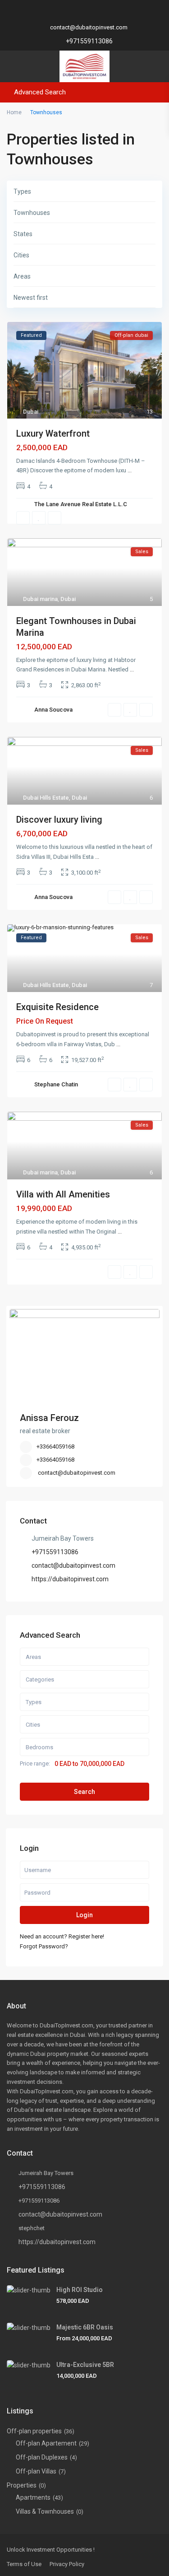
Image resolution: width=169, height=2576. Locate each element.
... (130, 470)
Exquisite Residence (57, 1007)
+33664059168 (55, 1446)
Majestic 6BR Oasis (85, 2327)
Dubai (31, 412)
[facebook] (48, 14)
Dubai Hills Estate (46, 798)
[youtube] (97, 14)
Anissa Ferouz (49, 1418)
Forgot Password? (44, 1946)
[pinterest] (84, 14)
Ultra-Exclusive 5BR (85, 2365)
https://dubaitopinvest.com (70, 1579)
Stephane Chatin (56, 1084)
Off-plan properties (34, 2431)
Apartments (33, 2497)
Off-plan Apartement (46, 2443)
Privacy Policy (67, 2564)
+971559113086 (89, 41)
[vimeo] (109, 14)
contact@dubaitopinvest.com (77, 1473)
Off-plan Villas (36, 2471)
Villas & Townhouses (45, 2511)
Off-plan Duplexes (42, 2457)
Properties (22, 2485)
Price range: (35, 1764)
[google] (60, 14)
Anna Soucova (53, 710)
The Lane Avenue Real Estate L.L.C (81, 504)
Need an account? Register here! (62, 1936)
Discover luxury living (59, 820)
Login (84, 1915)
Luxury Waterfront (53, 433)
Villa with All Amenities (63, 1194)
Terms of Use (24, 2564)
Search (84, 1792)
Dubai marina (40, 599)
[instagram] (121, 14)
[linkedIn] (72, 14)
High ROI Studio (80, 2290)
